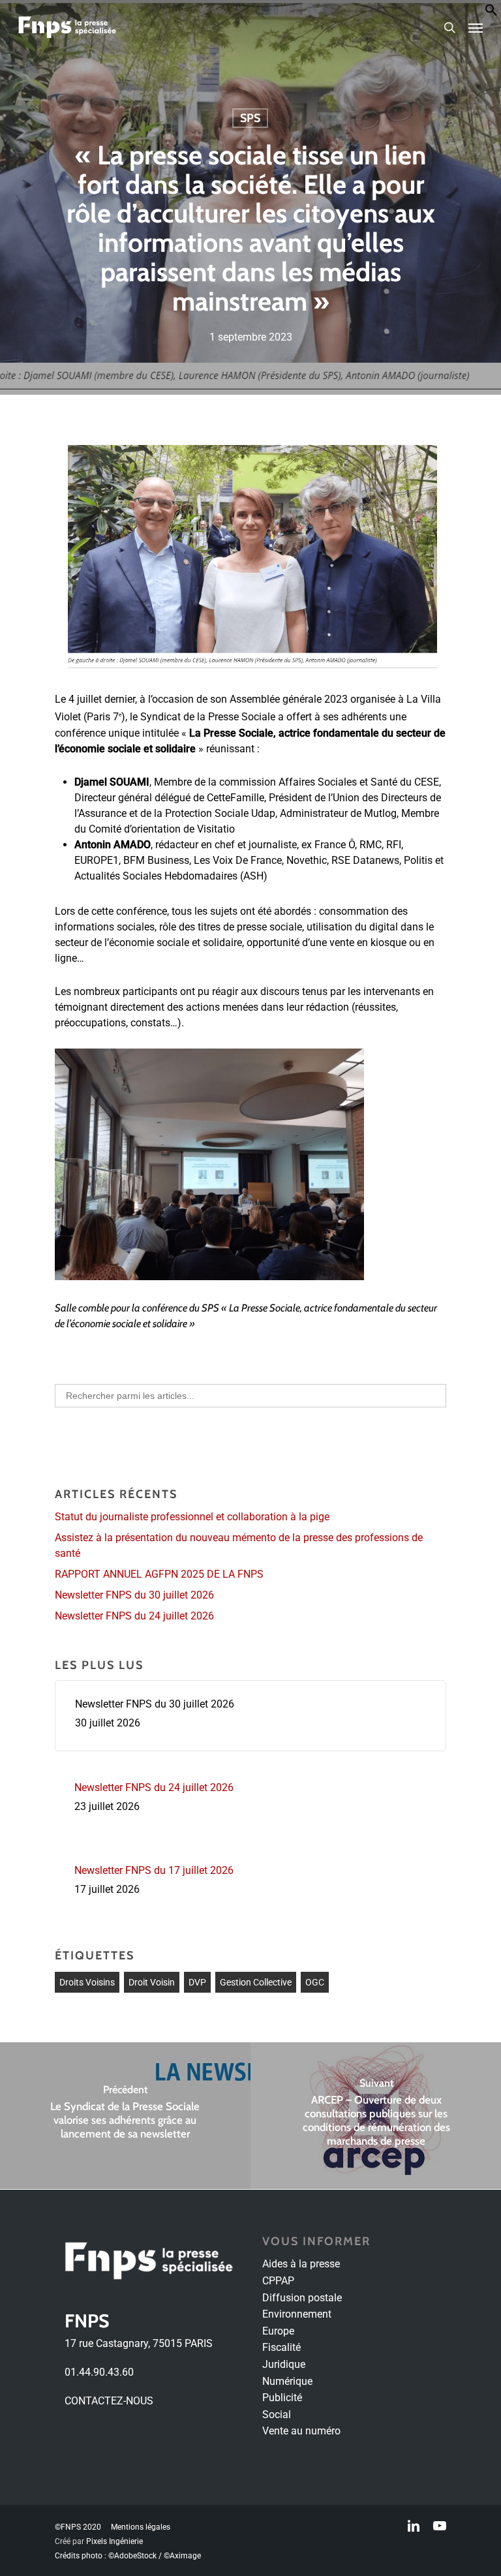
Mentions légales (141, 2527)
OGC (315, 1982)
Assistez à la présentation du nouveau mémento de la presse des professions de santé (239, 1545)
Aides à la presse (301, 2264)
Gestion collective (256, 1982)
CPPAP (278, 2281)
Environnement (297, 2314)
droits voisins (87, 1982)
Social (277, 2415)
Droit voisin (152, 1982)
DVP (197, 1982)
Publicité (282, 2398)
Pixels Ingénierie (114, 2541)
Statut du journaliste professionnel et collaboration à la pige (192, 1517)
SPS (250, 118)
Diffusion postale (302, 2298)
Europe (278, 2331)
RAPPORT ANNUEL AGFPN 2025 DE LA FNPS (159, 1574)
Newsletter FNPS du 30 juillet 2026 (134, 1595)
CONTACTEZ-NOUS (109, 2401)
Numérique (287, 2381)
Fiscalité (281, 2347)
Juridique (284, 2364)
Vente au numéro (301, 2431)
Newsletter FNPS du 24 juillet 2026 (134, 1616)
